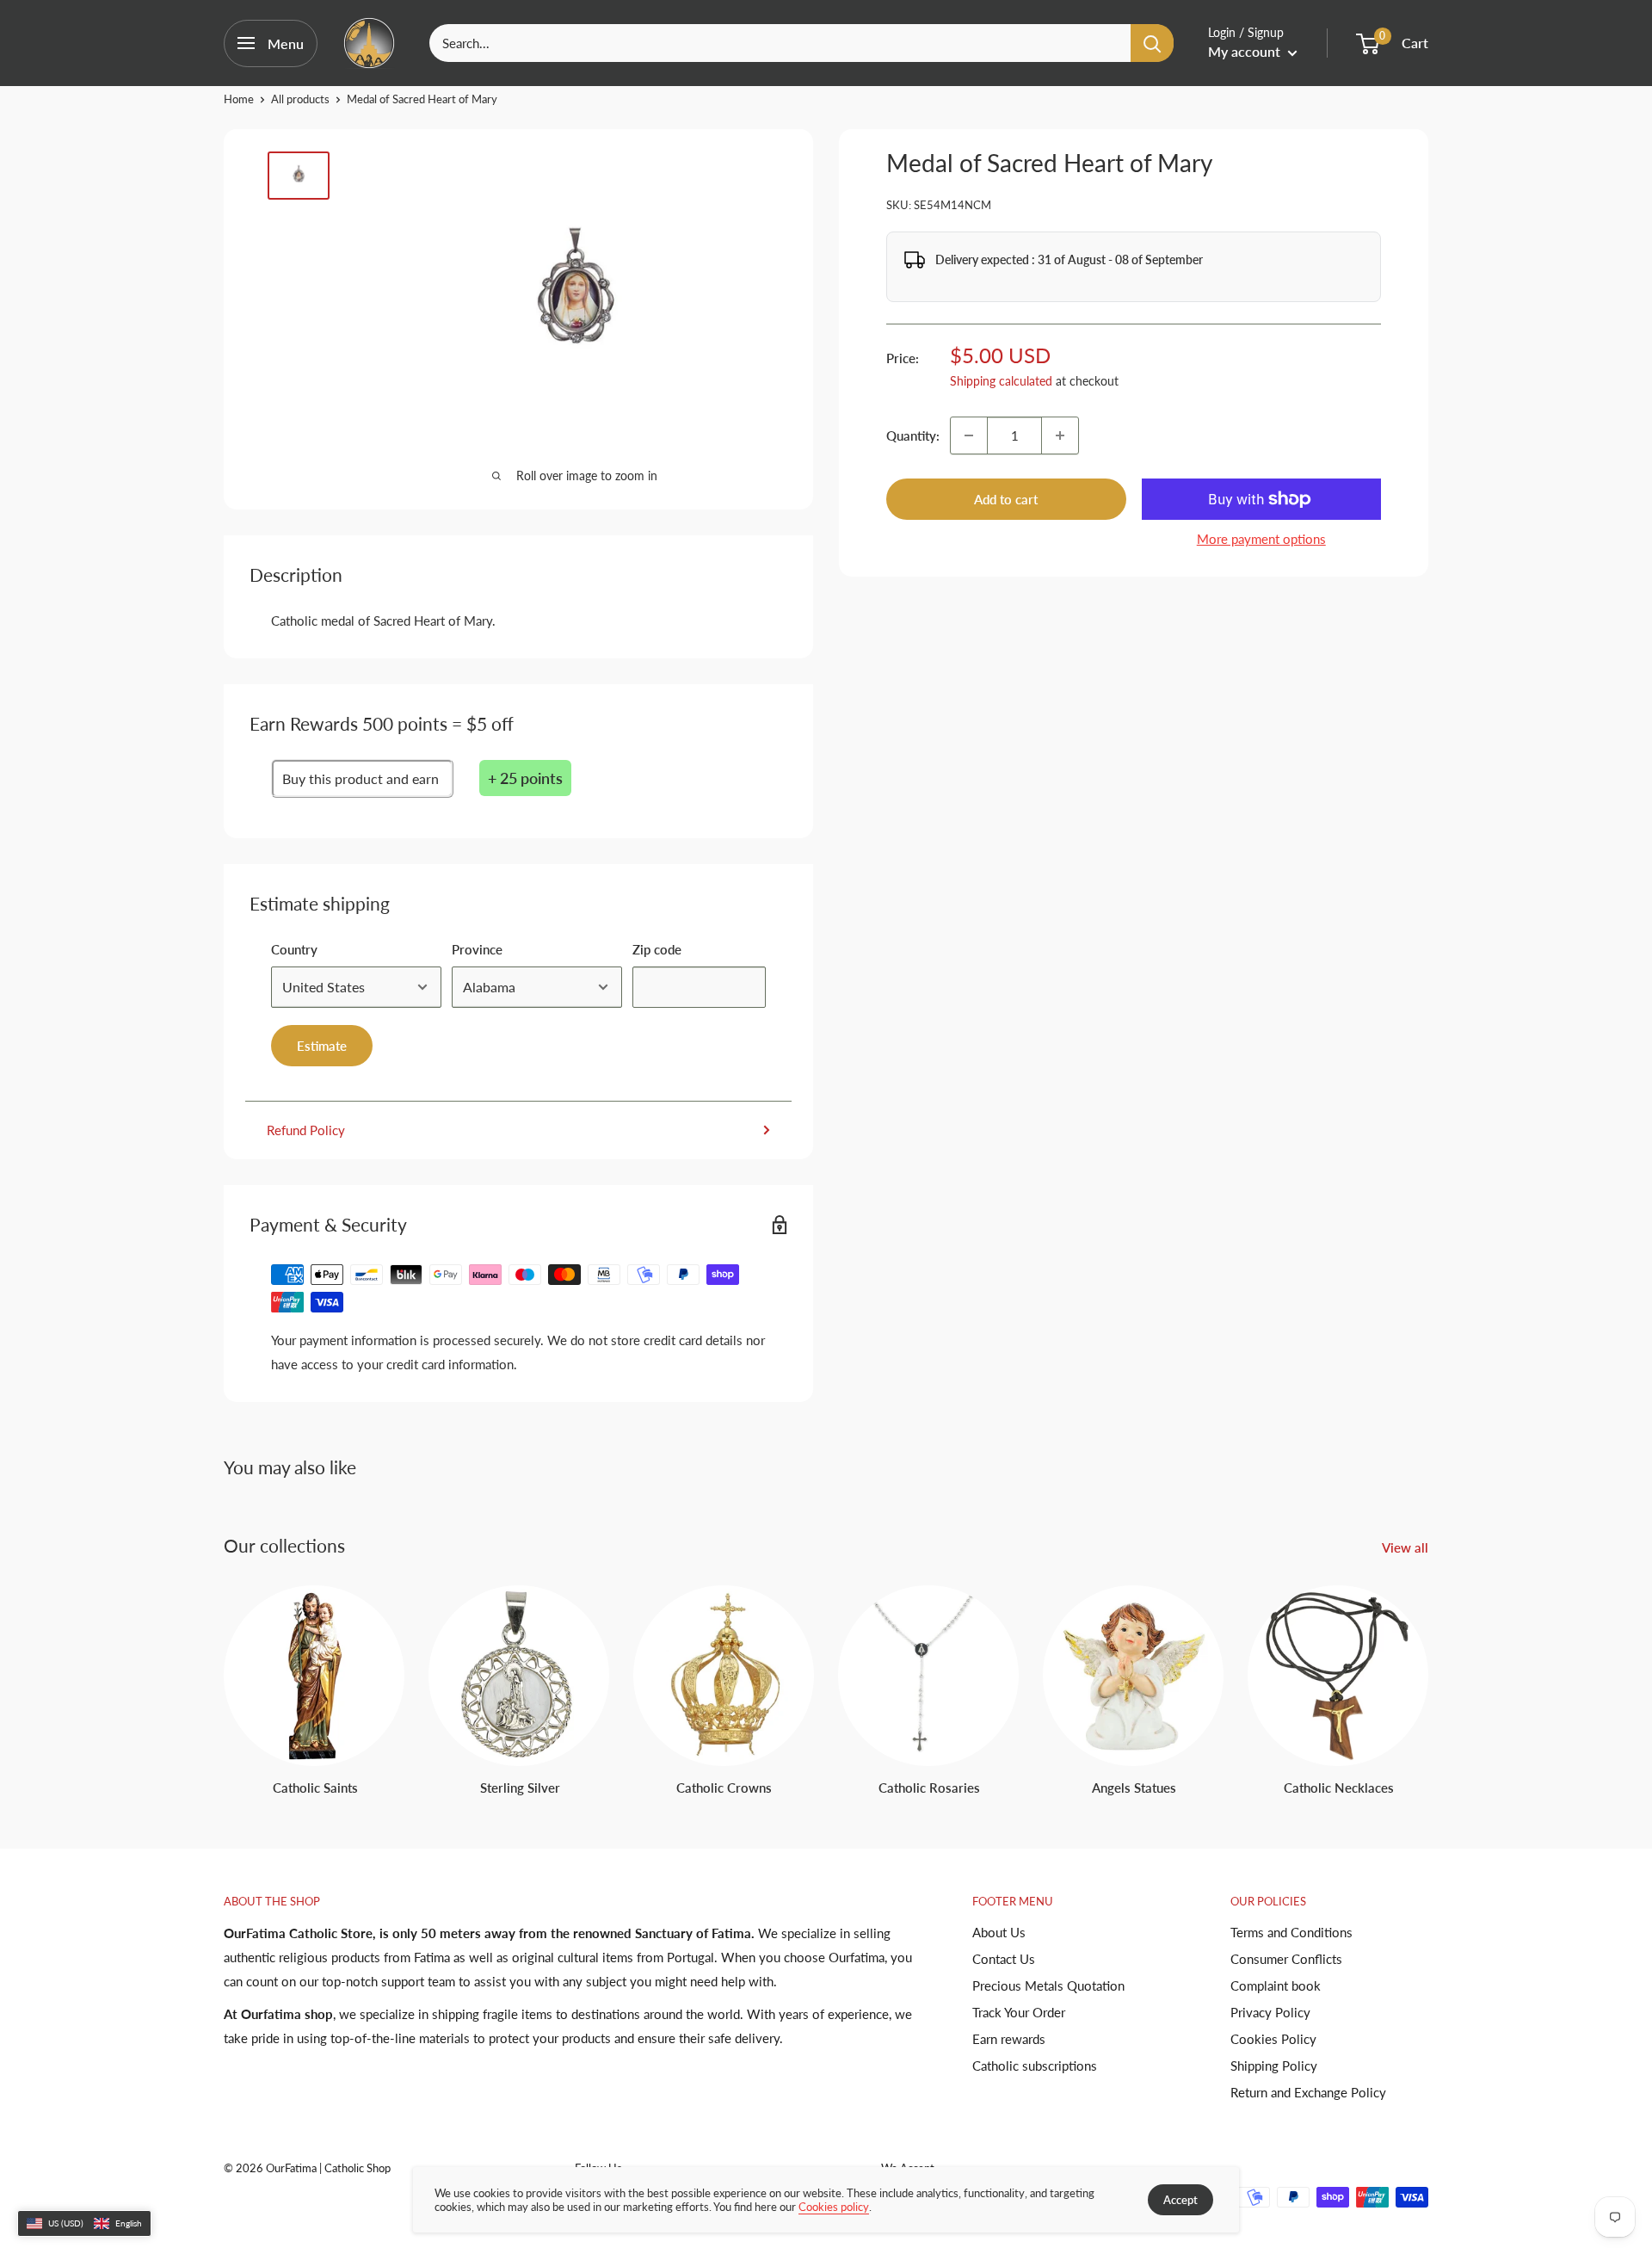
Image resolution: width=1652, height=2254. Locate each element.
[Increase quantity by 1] (1060, 435)
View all (1407, 1547)
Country (294, 949)
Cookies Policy (1273, 2039)
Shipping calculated (1001, 381)
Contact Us (1004, 1959)
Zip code (657, 949)
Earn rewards (1009, 2039)
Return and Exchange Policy (1308, 2092)
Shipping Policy (1274, 2066)
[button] (84, 2224)
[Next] (1428, 1674)
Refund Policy (306, 1130)
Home (239, 99)
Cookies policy (834, 2207)
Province (477, 949)
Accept (1180, 2200)
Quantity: (913, 435)
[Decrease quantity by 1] (969, 435)
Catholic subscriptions (1035, 2066)
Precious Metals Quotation (1048, 1985)
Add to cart (1006, 499)
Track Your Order (1019, 2012)
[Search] (1152, 43)
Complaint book (1276, 1985)
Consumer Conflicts (1286, 1959)
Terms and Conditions (1291, 1932)
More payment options (1261, 539)
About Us (999, 1932)
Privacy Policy (1270, 2012)
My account (1246, 51)
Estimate (322, 1046)
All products (300, 99)
